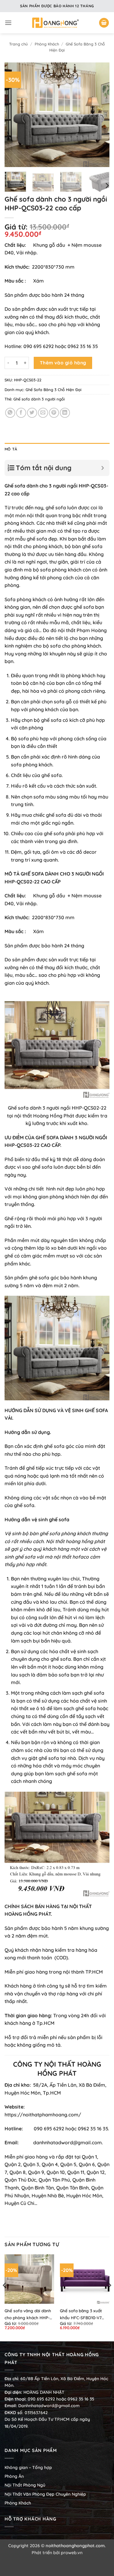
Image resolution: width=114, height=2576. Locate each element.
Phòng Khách (47, 44)
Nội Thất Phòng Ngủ (25, 2485)
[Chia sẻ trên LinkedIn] (65, 413)
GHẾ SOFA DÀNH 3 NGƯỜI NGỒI (71, 1137)
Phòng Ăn (14, 2476)
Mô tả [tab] (11, 449)
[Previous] (14, 115)
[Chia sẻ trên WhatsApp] (10, 413)
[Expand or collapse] (103, 468)
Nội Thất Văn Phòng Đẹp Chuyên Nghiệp (45, 2494)
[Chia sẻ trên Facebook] (21, 413)
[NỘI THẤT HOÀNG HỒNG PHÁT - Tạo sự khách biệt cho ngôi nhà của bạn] (55, 23)
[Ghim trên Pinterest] (54, 413)
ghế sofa (59, 1519)
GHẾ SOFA (96, 1410)
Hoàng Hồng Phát (54, 1116)
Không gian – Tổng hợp (28, 2467)
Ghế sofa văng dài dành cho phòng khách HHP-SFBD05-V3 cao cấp (28, 2315)
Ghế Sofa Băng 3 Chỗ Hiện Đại (54, 390)
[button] (8, 23)
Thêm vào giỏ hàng (63, 363)
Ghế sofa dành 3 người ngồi (39, 399)
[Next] (100, 115)
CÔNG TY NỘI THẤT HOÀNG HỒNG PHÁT (57, 2069)
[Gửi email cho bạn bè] (43, 413)
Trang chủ (18, 44)
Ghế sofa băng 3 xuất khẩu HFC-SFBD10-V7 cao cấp (81, 2315)
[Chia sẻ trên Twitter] (32, 413)
